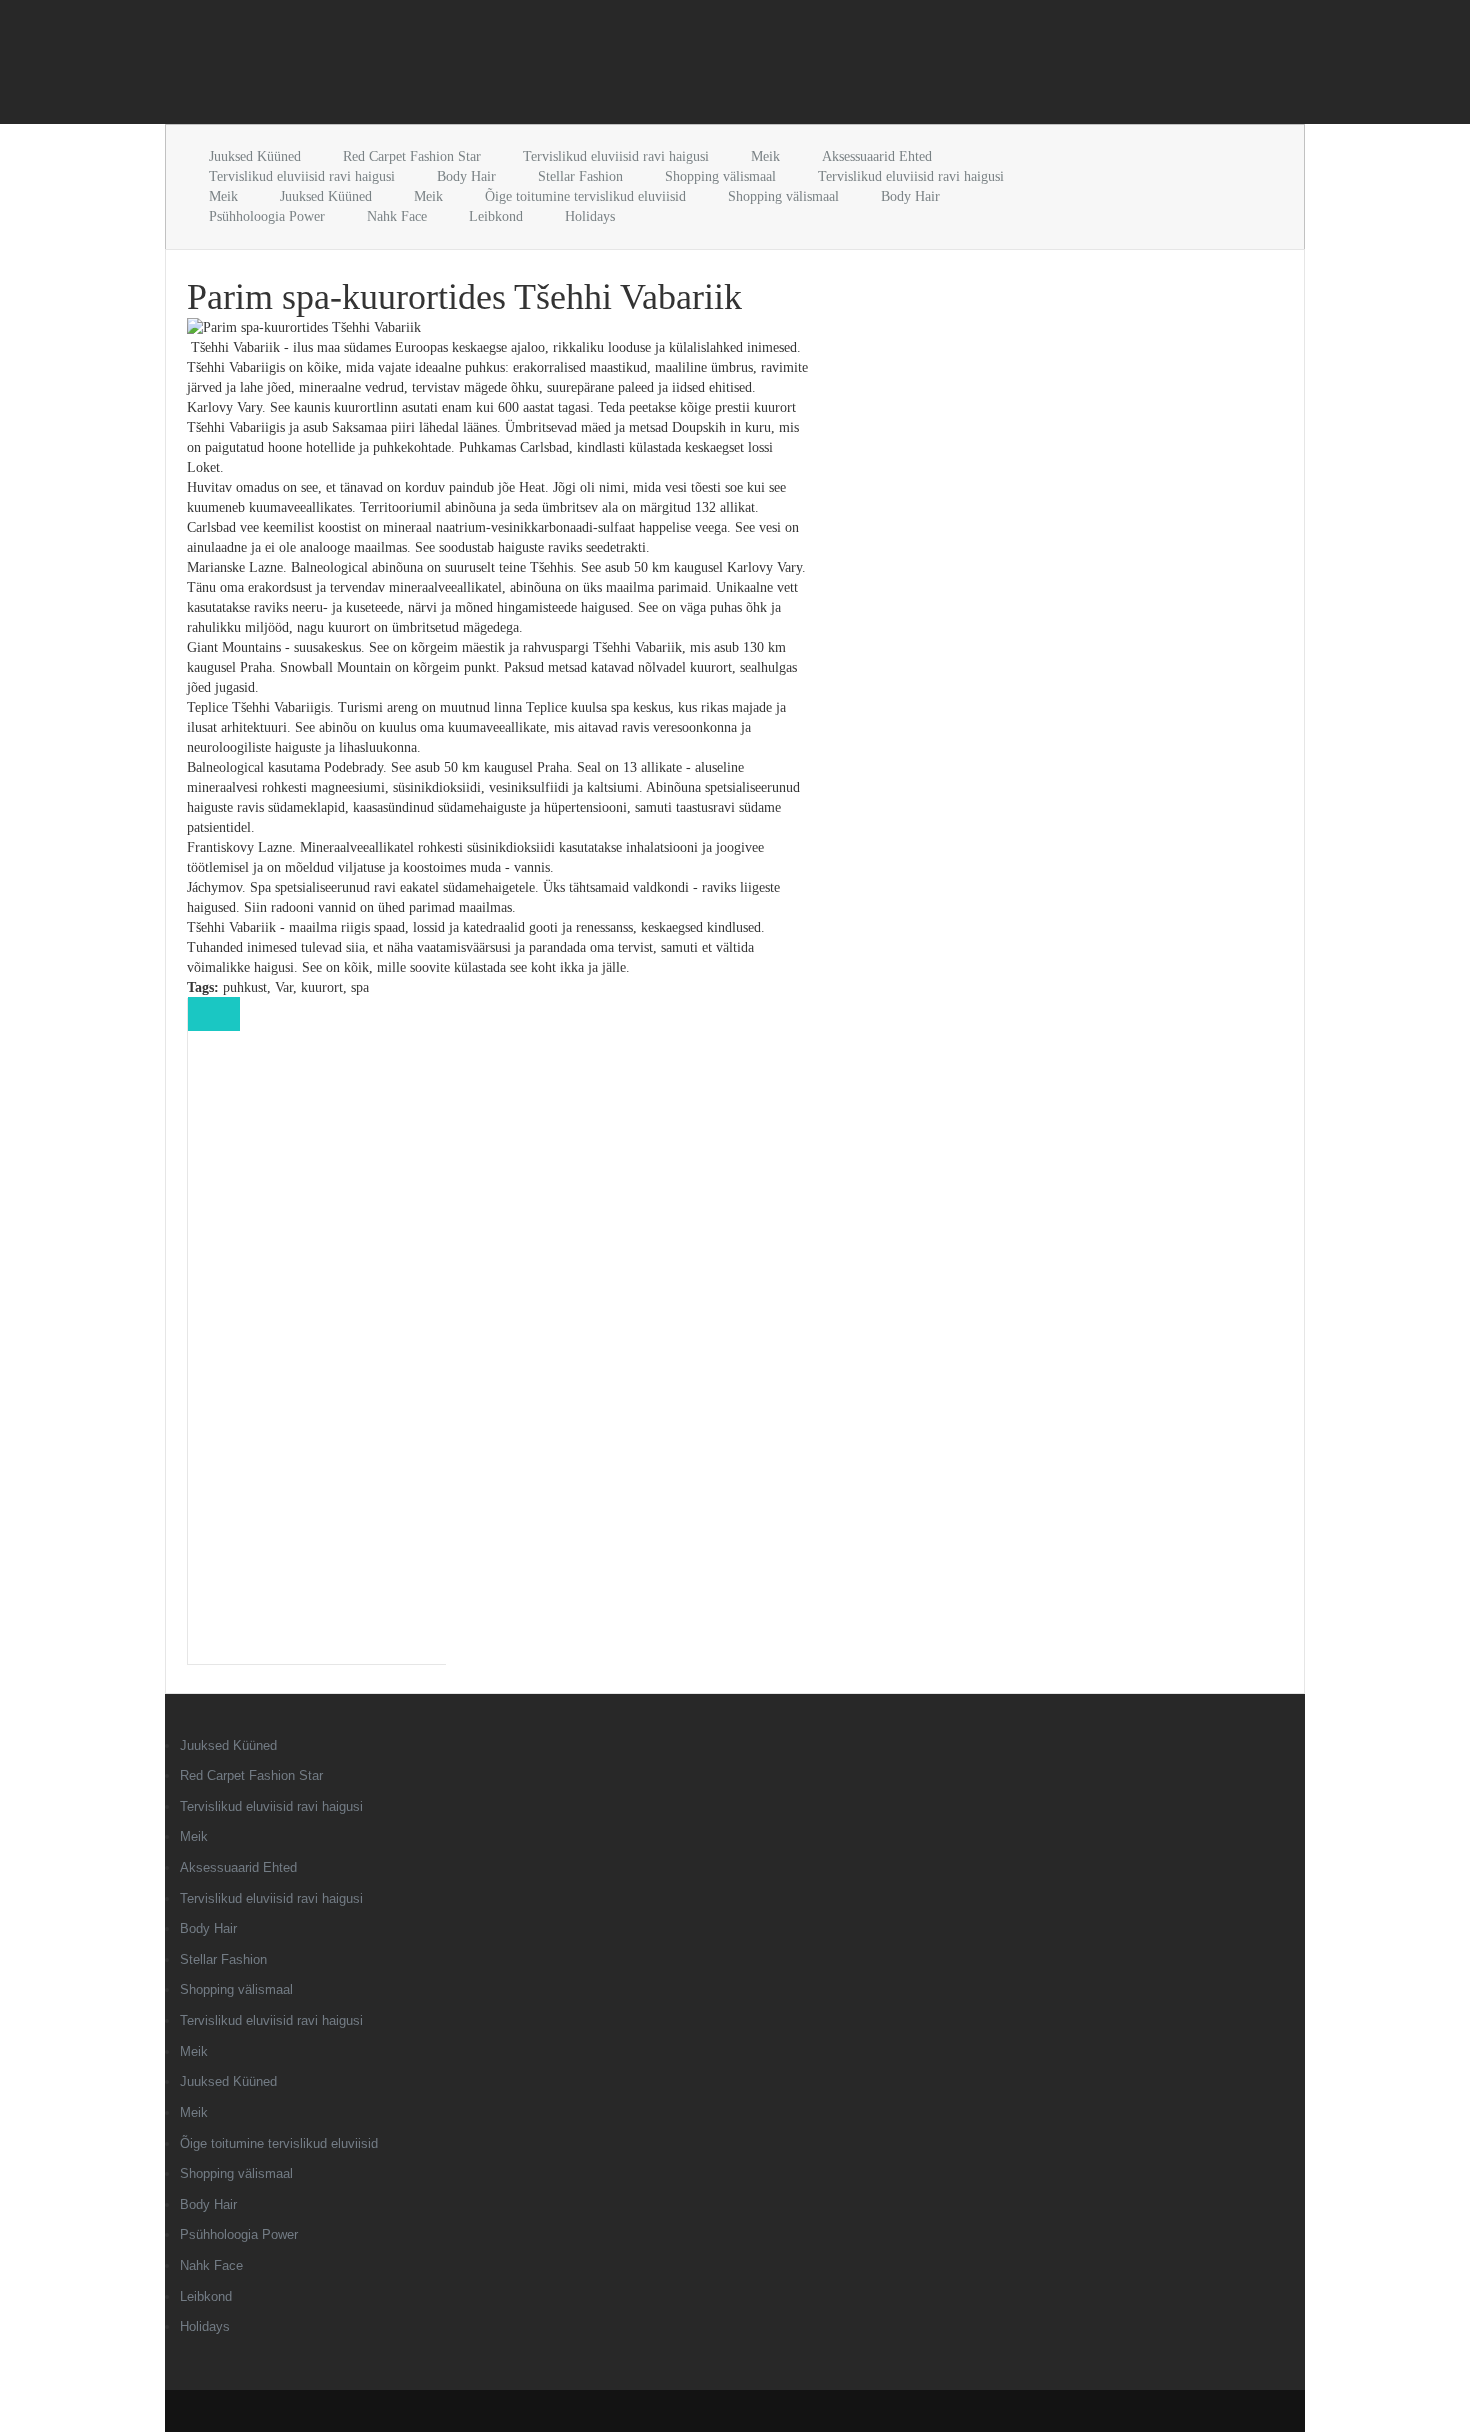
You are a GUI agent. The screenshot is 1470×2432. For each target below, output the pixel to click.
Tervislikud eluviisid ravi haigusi (616, 156)
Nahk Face (397, 216)
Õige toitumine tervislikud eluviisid (585, 196)
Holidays (590, 216)
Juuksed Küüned (255, 156)
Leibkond (496, 216)
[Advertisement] (399, 66)
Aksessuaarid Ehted (877, 156)
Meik (765, 156)
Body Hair (466, 176)
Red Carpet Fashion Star (412, 156)
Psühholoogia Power (267, 216)
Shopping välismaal (720, 176)
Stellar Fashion (580, 176)
